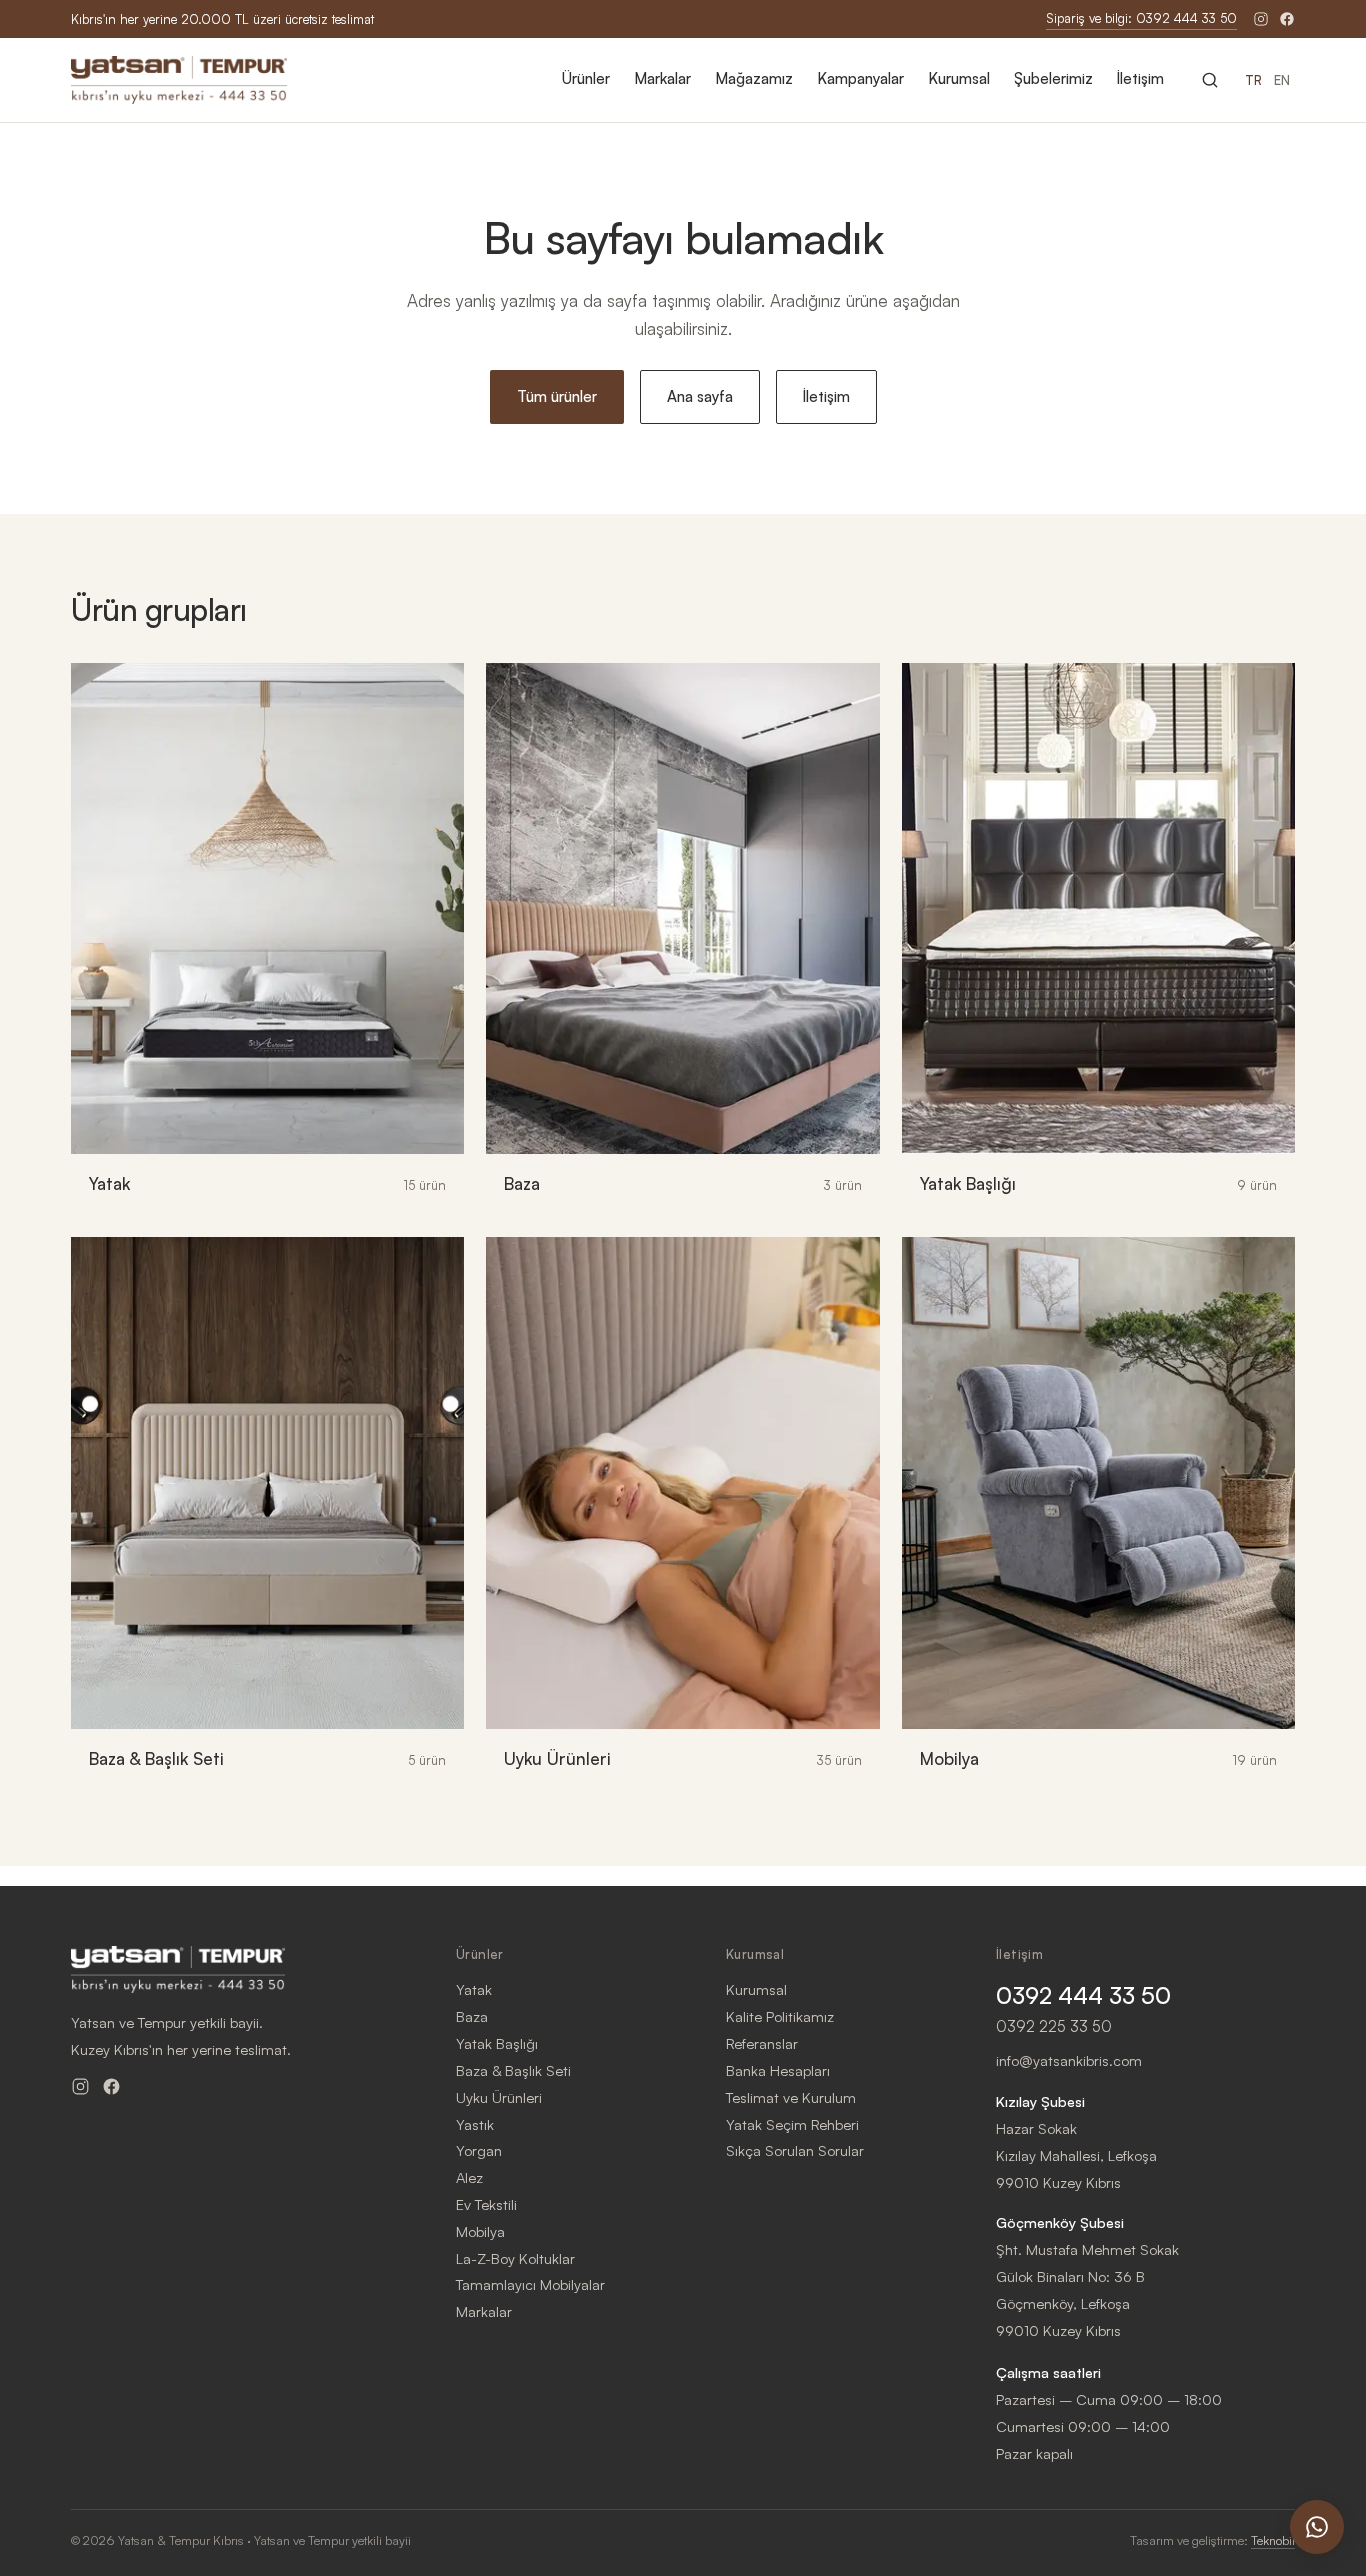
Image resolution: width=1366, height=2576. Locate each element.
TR (1253, 80)
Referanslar (762, 2043)
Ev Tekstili (486, 2204)
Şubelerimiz (1053, 78)
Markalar (662, 78)
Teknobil (1273, 2540)
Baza (472, 2016)
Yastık (475, 2124)
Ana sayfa (700, 396)
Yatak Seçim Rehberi (792, 2124)
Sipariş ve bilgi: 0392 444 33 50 (1141, 18)
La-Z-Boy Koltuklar (515, 2258)
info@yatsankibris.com (1069, 2060)
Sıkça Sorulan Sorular (795, 2150)
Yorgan (479, 2150)
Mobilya (480, 2231)
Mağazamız (754, 78)
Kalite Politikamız (780, 2016)
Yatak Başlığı (497, 2043)
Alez (469, 2177)
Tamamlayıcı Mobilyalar (530, 2284)
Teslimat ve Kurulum (791, 2097)
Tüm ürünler (557, 396)
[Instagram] (1261, 19)
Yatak (474, 1989)
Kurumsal (959, 78)
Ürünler (586, 78)
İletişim (1140, 78)
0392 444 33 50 (1083, 1995)
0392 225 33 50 (1054, 2026)
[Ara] (1210, 80)
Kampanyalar (860, 78)
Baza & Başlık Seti (513, 2070)
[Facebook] (1287, 19)
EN (1282, 80)
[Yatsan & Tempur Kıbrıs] (179, 79)
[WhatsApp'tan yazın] (1317, 2527)
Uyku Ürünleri (499, 2097)
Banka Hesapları (778, 2070)
